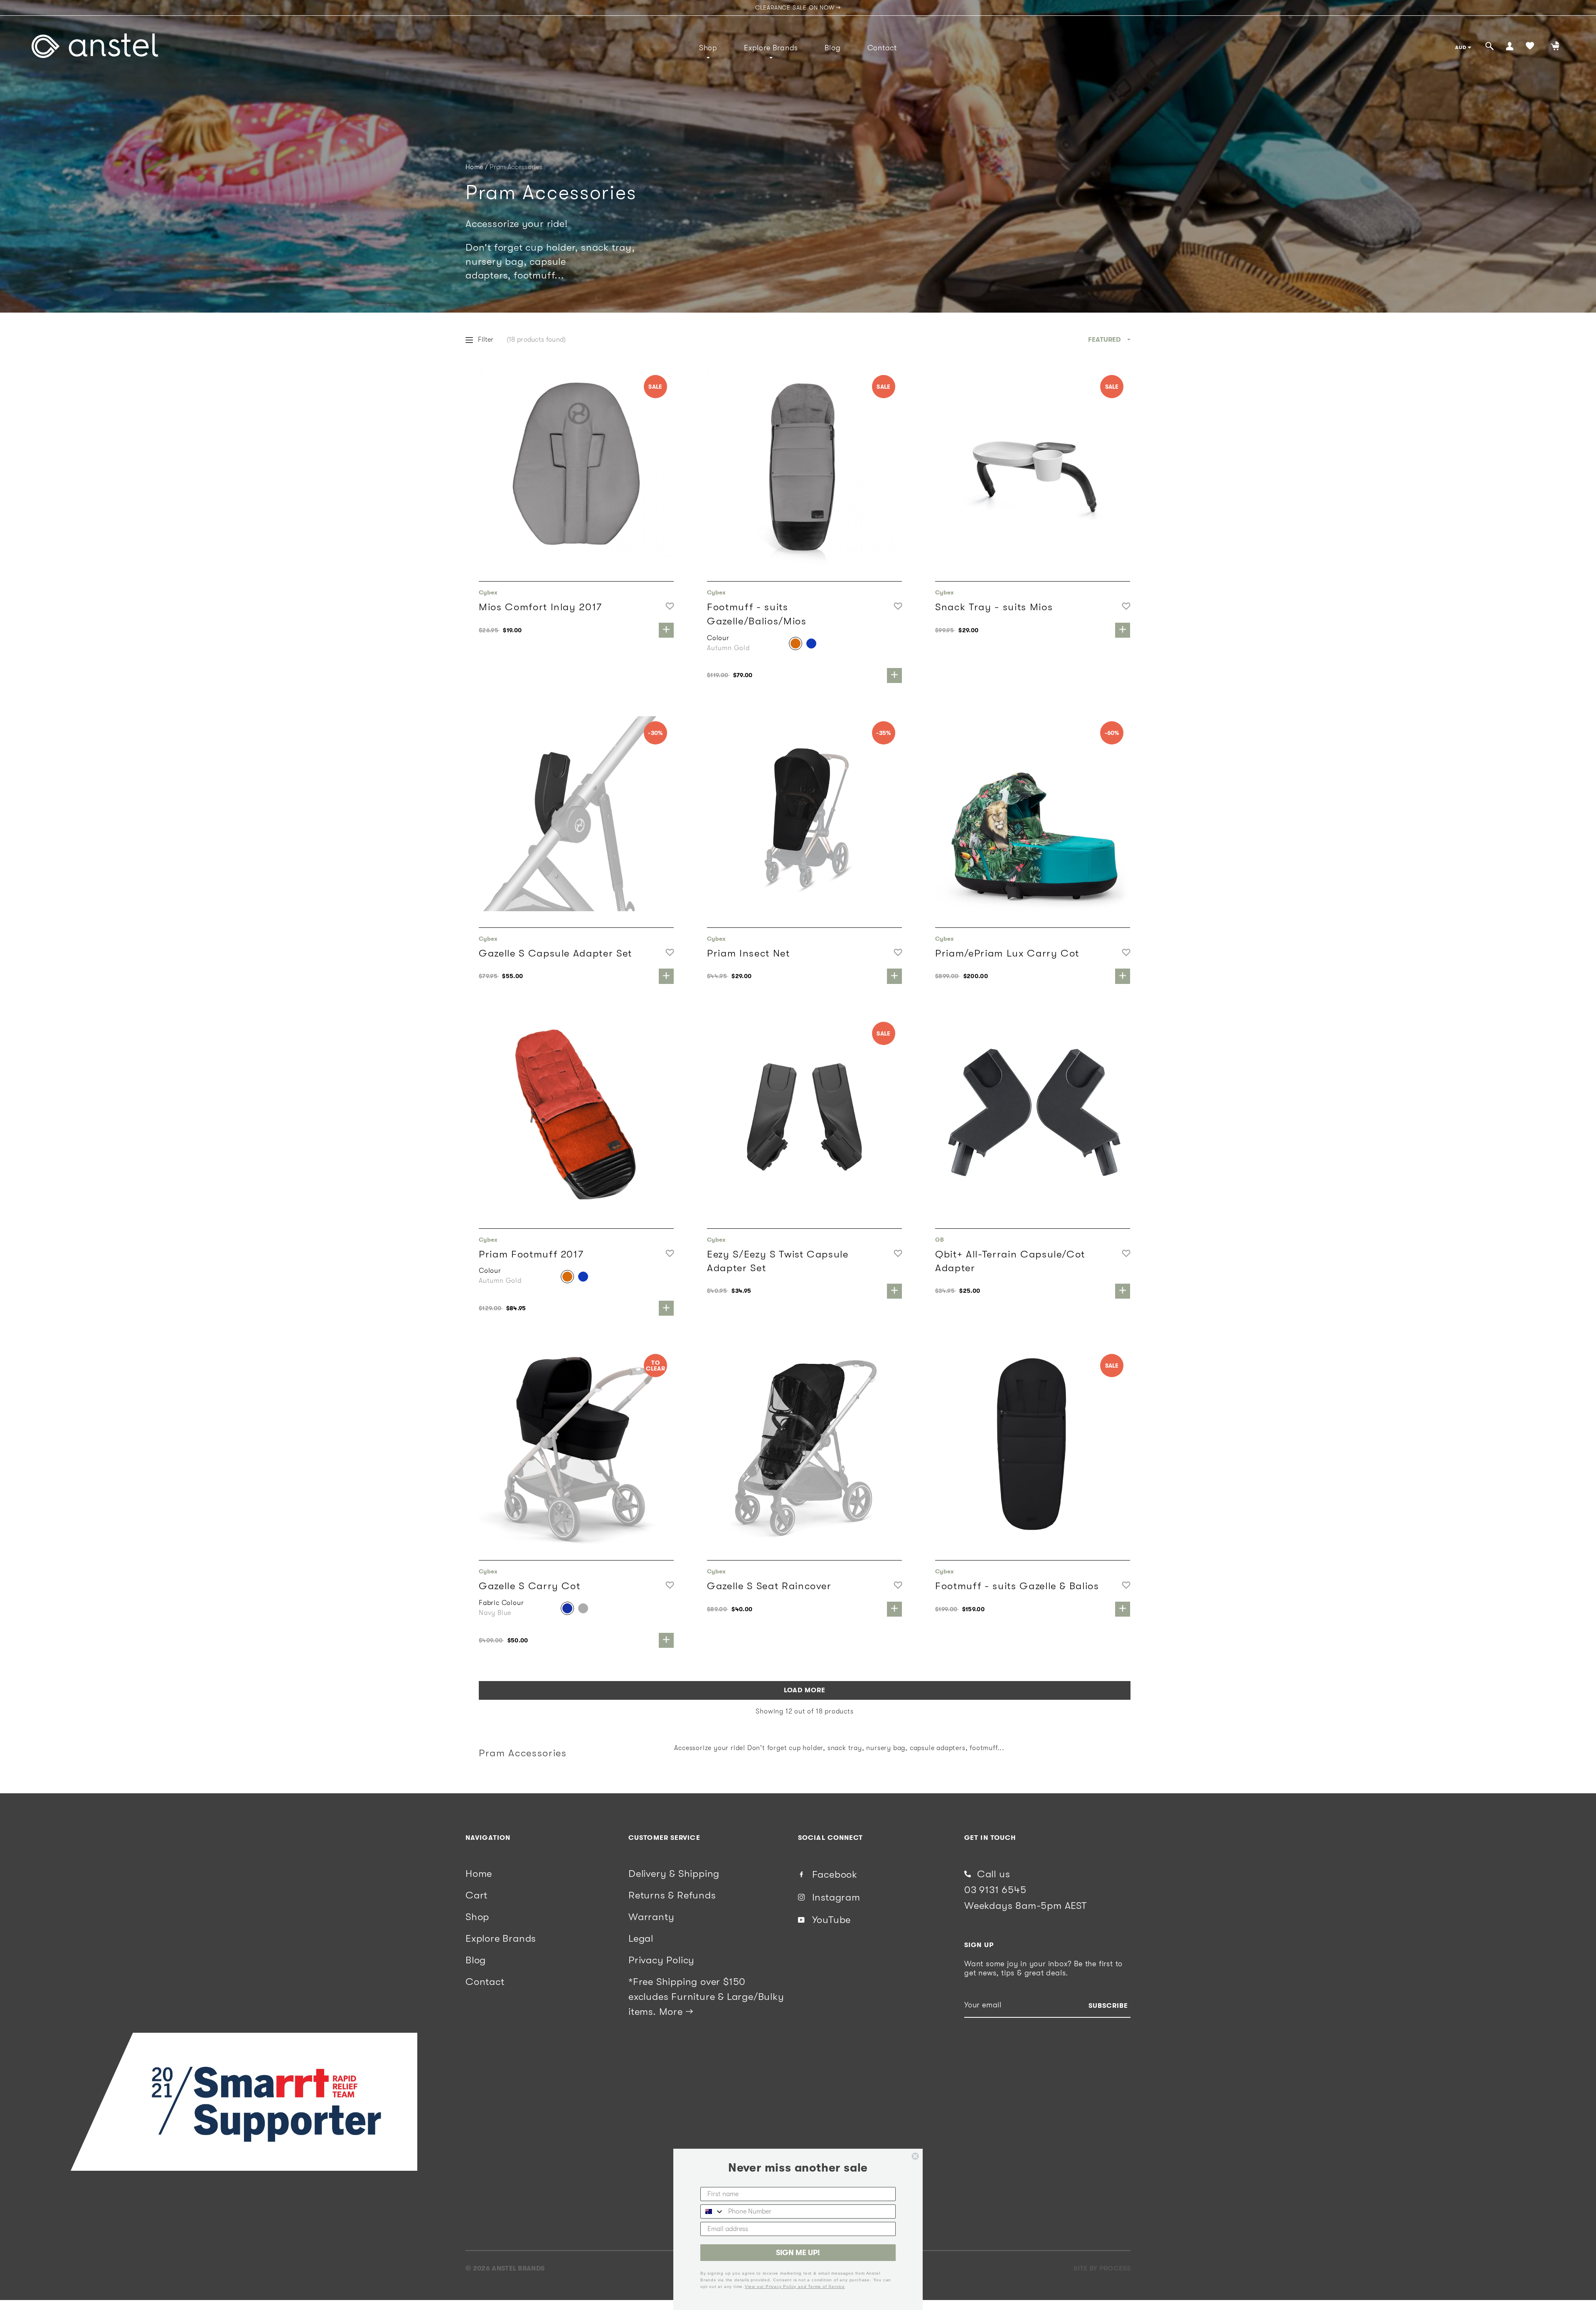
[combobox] (712, 2211)
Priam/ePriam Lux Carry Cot (1007, 953)
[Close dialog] (915, 2156)
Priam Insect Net (749, 953)
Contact (882, 48)
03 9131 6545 (995, 1890)
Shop (708, 48)
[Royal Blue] (811, 643)
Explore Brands (771, 48)
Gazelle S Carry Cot (530, 1586)
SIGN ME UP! (798, 2253)
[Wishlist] (1530, 47)
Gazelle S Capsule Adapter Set (555, 953)
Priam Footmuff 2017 (531, 1254)
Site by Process (1102, 2268)
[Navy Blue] (567, 1608)
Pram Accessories (516, 167)
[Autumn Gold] (796, 643)
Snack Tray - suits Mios (994, 607)
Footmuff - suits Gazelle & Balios (1017, 1586)
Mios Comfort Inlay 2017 (541, 607)
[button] (670, 607)
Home (474, 167)
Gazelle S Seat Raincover (769, 1586)
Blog (832, 48)
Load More (805, 1690)
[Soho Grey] (583, 1608)
